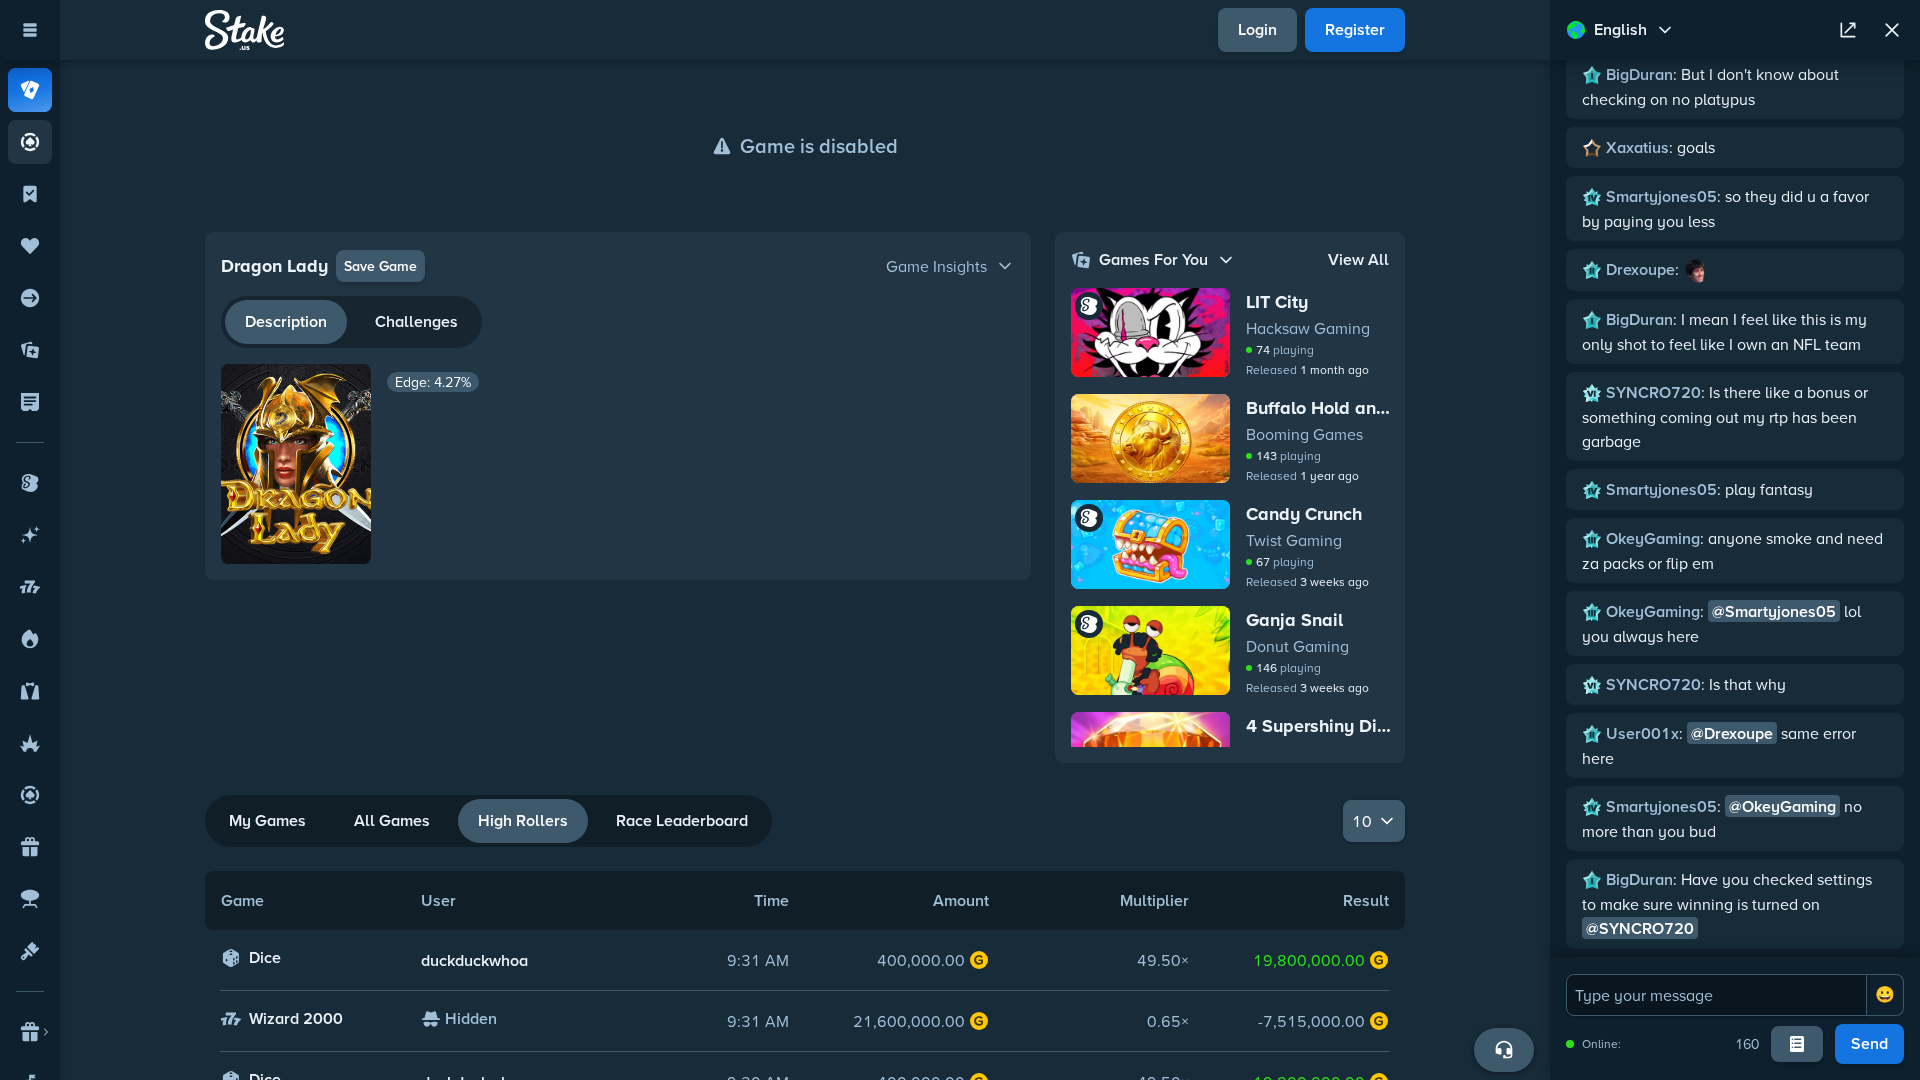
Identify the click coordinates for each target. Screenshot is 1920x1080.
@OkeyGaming (1782, 806)
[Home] (244, 30)
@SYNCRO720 (1640, 928)
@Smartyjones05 (1774, 611)
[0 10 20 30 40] (1374, 821)
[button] (618, 266)
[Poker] (30, 142)
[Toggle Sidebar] (30, 30)
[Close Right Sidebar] (1892, 30)
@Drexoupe (1732, 733)
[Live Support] (1504, 1050)
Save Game (380, 266)
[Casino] (30, 90)
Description (286, 321)
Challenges (416, 321)
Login (1257, 29)
